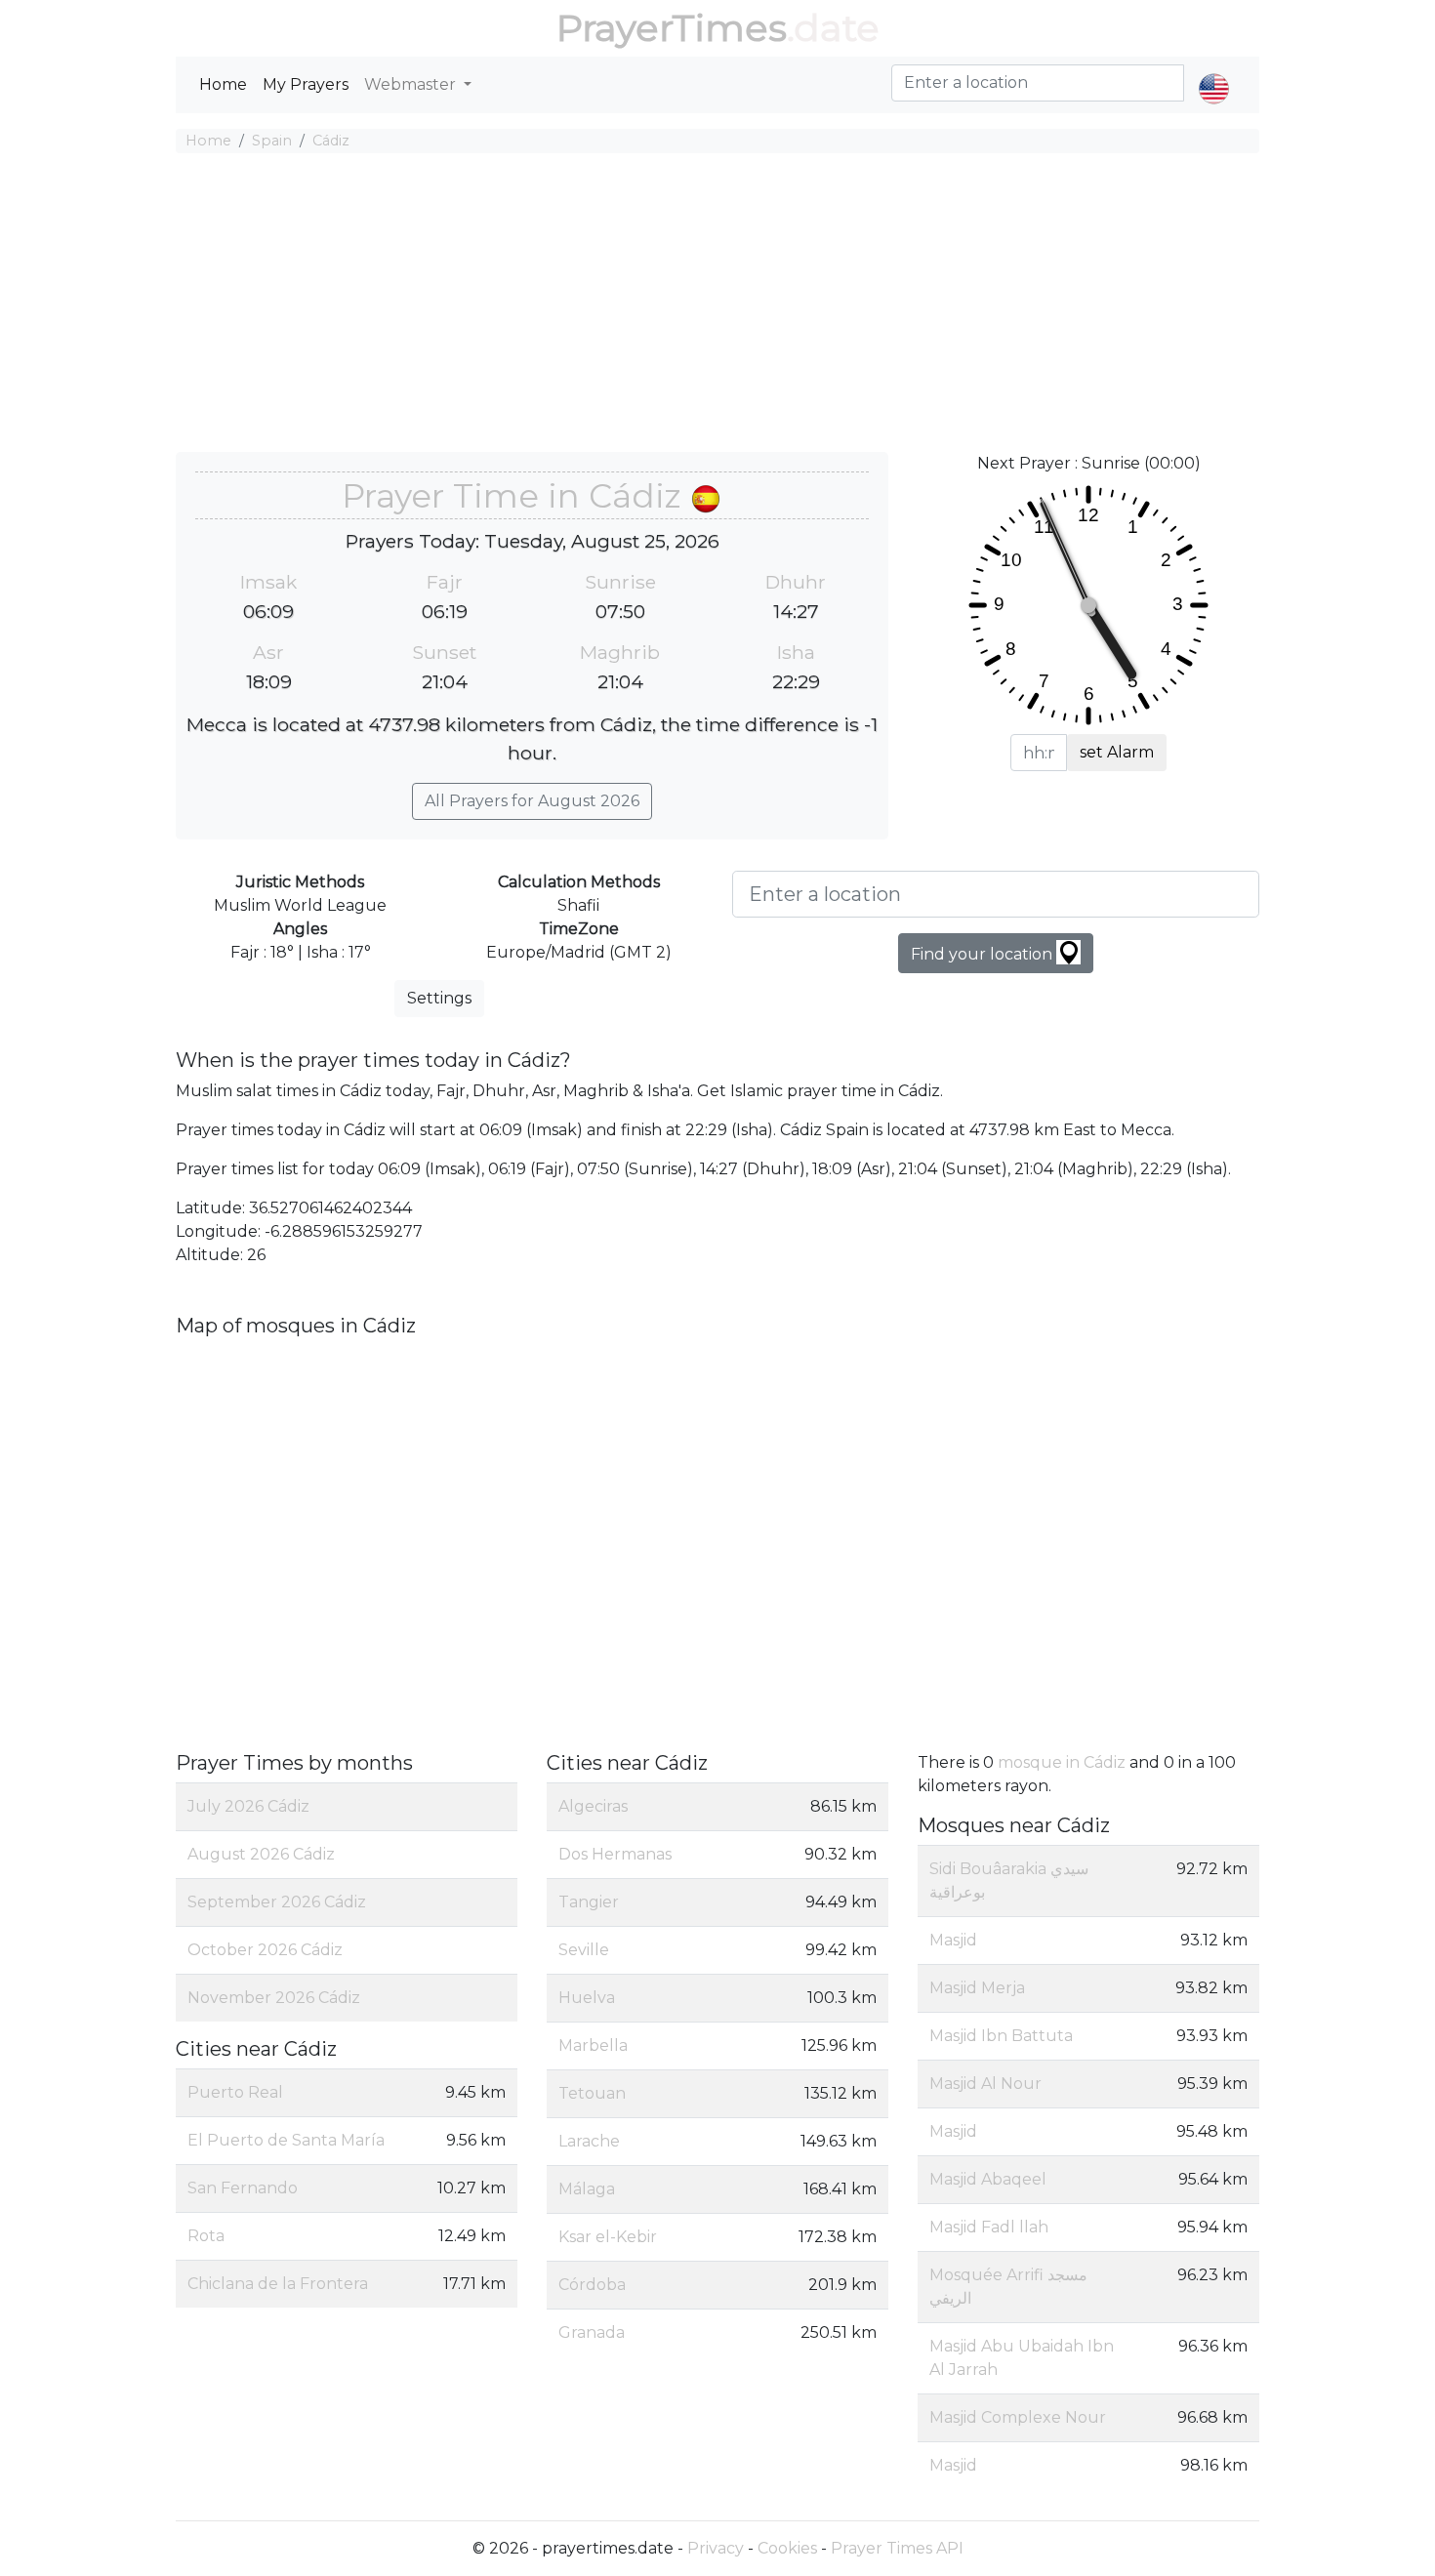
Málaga (587, 2189)
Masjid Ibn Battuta (1001, 2036)
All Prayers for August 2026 (532, 801)
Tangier (589, 1902)
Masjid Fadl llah (989, 2227)
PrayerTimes (672, 28)
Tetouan (592, 2093)
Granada (592, 2332)
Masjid (953, 1940)
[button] (1214, 72)
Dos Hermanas (615, 1854)
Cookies (787, 2548)
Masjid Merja (977, 1988)
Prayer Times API (897, 2548)
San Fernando (243, 2188)
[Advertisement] (717, 306)
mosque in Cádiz (1062, 1762)
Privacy (716, 2548)
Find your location (984, 954)
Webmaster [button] (412, 84)
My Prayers (306, 84)
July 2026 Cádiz (248, 1806)
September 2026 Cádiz (277, 1902)
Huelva (587, 1998)
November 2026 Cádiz (274, 1998)
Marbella (593, 2045)
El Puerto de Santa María (286, 2140)
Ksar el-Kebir (608, 2237)
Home (223, 84)
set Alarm (1117, 752)
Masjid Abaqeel (988, 2179)
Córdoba (592, 2285)
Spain (272, 141)
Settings (439, 998)
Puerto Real (235, 2092)
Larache (589, 2141)
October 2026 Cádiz (265, 1950)
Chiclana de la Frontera (278, 2284)
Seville (584, 1950)
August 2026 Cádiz (261, 1854)
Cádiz (331, 141)
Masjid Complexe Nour (1018, 2417)
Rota (206, 2236)
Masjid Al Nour (985, 2084)
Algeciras (593, 1806)
